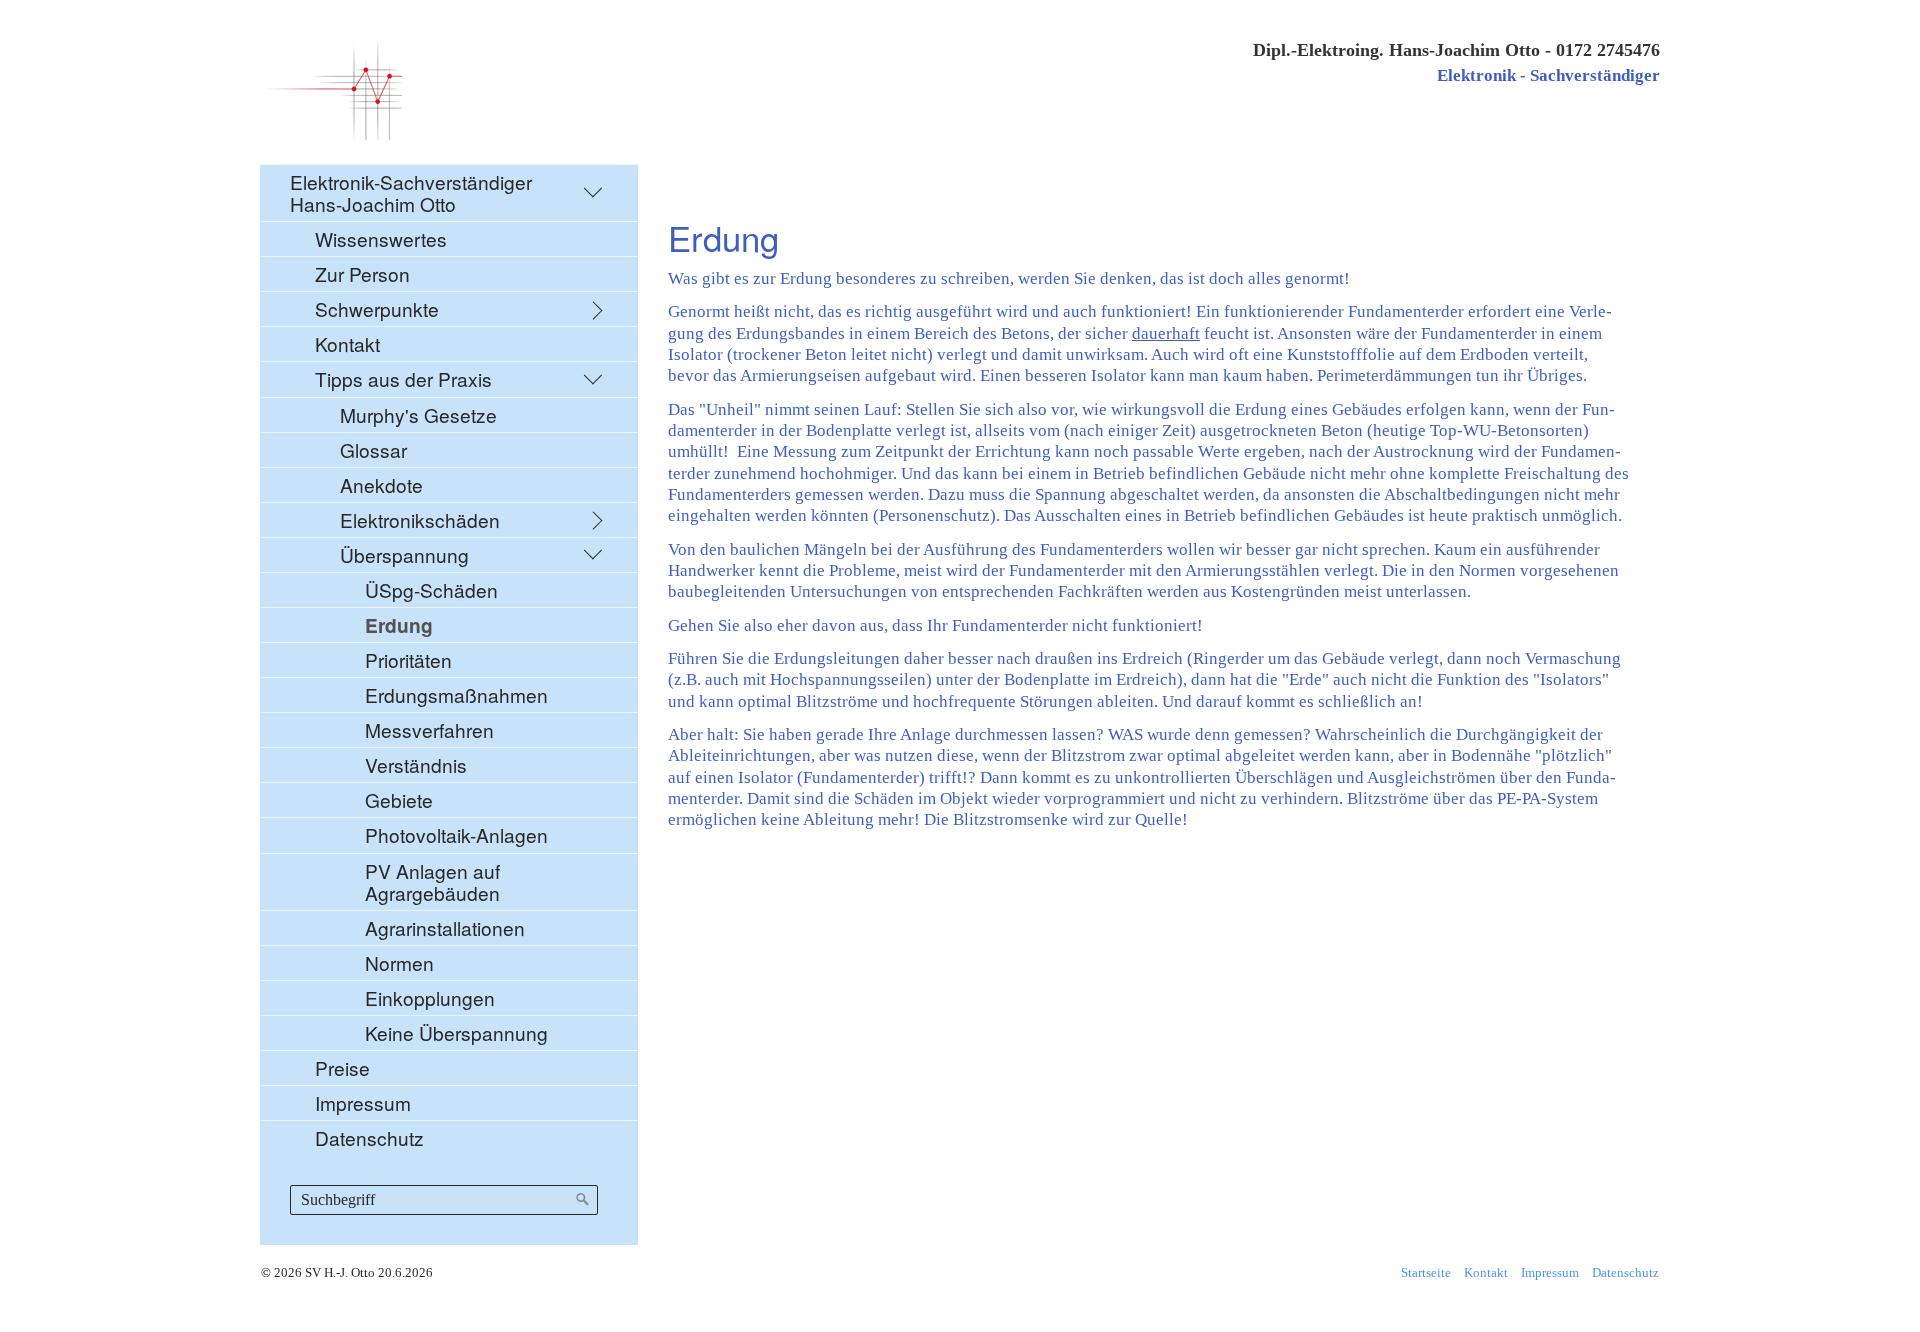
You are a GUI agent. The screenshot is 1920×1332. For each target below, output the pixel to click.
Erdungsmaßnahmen (456, 694)
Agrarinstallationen (445, 927)
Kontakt (347, 343)
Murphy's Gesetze (418, 414)
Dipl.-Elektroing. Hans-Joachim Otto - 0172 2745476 (1456, 50)
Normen (399, 962)
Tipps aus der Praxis (403, 378)
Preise (342, 1067)
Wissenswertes (381, 238)
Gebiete (399, 799)
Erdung (399, 625)
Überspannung (404, 554)
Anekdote (381, 484)
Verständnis (416, 764)
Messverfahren (429, 729)
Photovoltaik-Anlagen (456, 834)
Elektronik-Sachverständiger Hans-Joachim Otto (411, 192)
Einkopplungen (430, 997)
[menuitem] (449, 659)
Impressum (363, 1102)
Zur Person (362, 273)
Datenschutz (369, 1137)
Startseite (1426, 1273)
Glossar (373, 449)
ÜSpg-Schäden (431, 589)
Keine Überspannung (456, 1032)
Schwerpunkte (377, 308)
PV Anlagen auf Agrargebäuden (432, 881)
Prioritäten (408, 659)
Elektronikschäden (420, 519)
